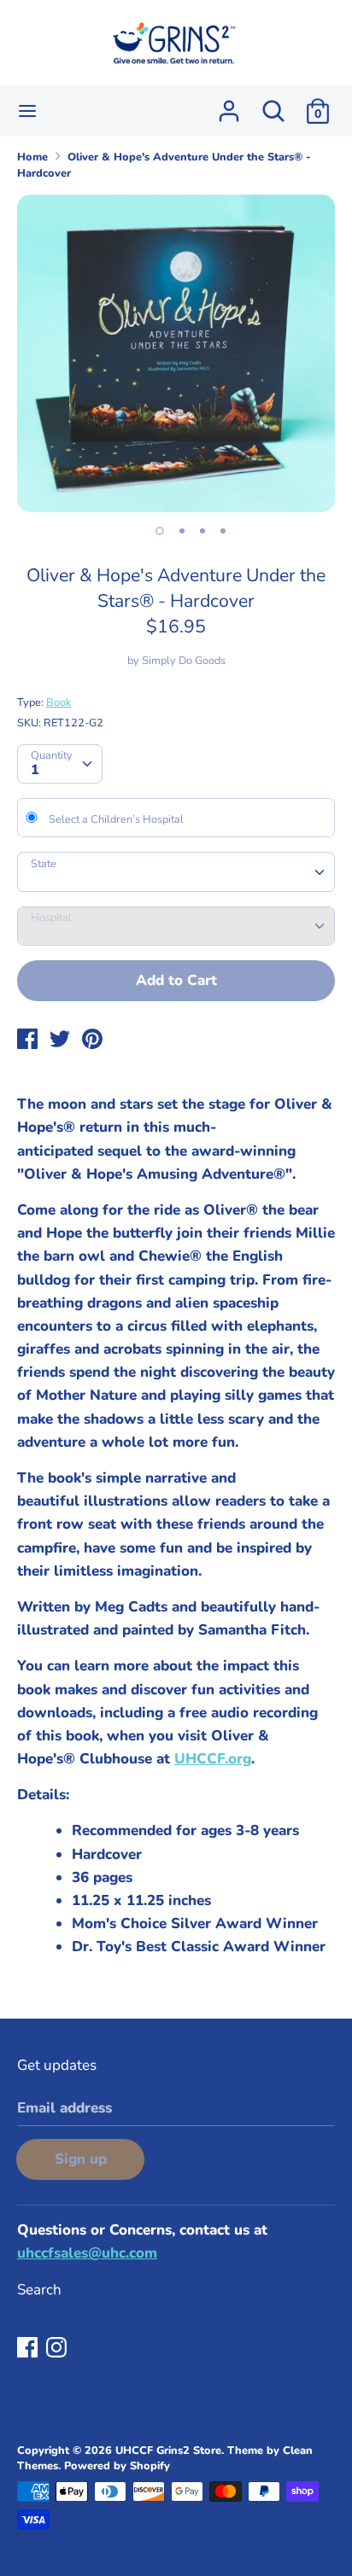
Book (59, 702)
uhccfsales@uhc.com (87, 2253)
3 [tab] (202, 531)
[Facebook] (29, 2349)
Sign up (81, 2159)
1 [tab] (160, 531)
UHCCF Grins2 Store (168, 2451)
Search (39, 2290)
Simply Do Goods (184, 661)
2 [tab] (182, 531)
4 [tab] (223, 531)
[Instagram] (58, 2349)
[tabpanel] (176, 353)
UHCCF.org (213, 1759)
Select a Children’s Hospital (116, 819)
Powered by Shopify (117, 2466)
